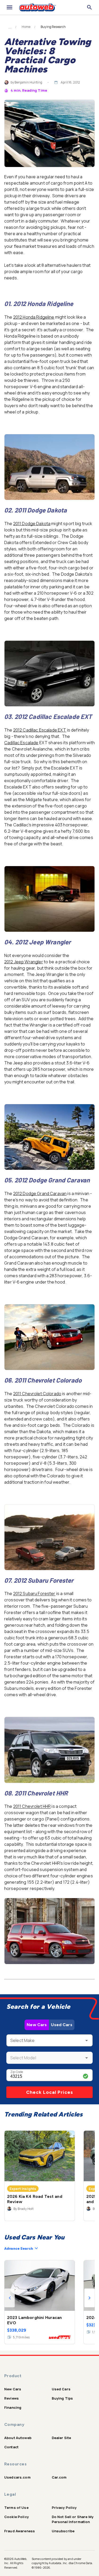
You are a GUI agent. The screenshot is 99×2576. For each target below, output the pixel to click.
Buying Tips (62, 2398)
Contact (11, 2447)
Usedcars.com (17, 2477)
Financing (13, 2407)
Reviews (11, 2398)
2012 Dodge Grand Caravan (40, 1193)
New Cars (37, 2025)
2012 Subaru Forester (34, 1593)
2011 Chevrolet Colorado (37, 1394)
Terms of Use (16, 2508)
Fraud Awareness (20, 2531)
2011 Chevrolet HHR (32, 1806)
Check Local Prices (50, 2092)
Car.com (59, 2477)
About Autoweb (18, 2438)
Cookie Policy (16, 2517)
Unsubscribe (63, 2531)
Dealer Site (62, 2438)
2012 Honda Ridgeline (34, 317)
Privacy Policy (64, 2508)
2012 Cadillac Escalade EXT (40, 730)
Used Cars (62, 2025)
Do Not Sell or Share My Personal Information (73, 2519)
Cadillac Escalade (21, 743)
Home (26, 27)
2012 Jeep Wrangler (24, 962)
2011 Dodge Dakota (32, 524)
